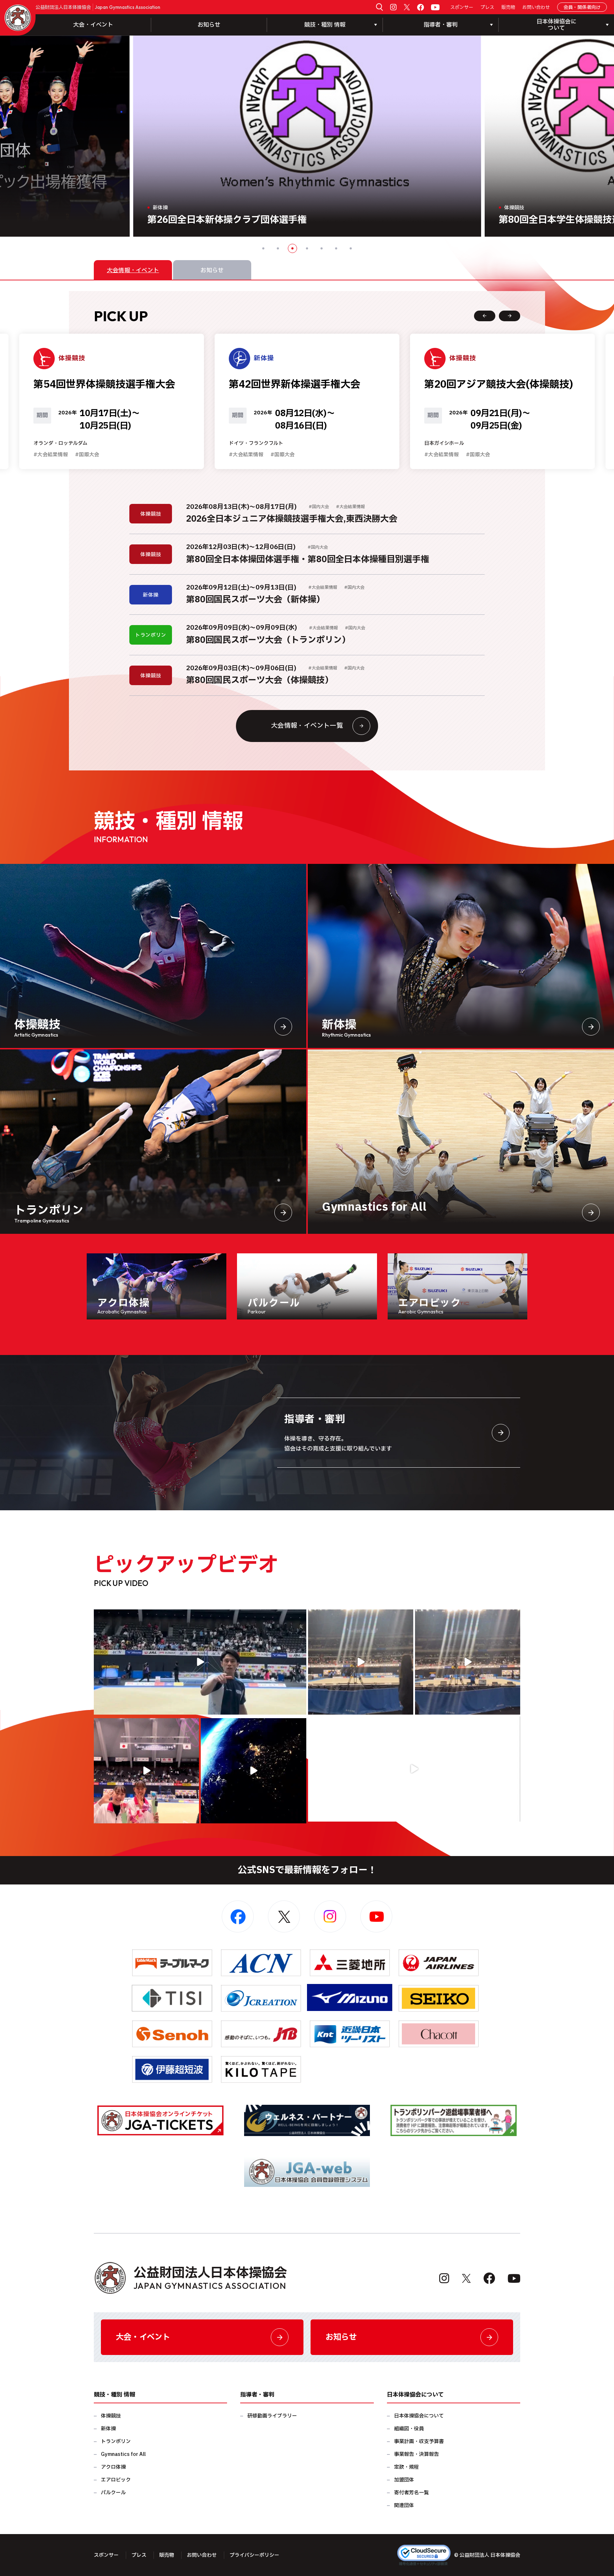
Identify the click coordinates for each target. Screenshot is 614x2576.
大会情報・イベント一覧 (307, 726)
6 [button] (336, 248)
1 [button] (263, 248)
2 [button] (278, 248)
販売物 (508, 8)
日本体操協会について (419, 2416)
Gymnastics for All (123, 2454)
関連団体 (404, 2505)
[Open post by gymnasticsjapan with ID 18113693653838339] (361, 1662)
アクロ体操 (113, 2467)
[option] (307, 136)
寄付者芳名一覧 (411, 2493)
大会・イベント (93, 25)
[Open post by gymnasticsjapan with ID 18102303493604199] (414, 1769)
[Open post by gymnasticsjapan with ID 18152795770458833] (146, 1771)
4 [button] (307, 248)
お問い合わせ (536, 8)
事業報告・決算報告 (416, 2454)
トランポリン (116, 2441)
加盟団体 (404, 2480)
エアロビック (116, 2480)
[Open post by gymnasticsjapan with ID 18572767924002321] (200, 1662)
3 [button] (292, 248)
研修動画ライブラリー (272, 2416)
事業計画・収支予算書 (419, 2441)
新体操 (108, 2429)
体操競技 (111, 2416)
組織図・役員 (409, 2429)
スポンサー (462, 8)
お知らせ (209, 25)
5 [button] (322, 248)
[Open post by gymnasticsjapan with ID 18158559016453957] (468, 1662)
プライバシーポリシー (254, 2555)
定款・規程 (406, 2467)
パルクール (113, 2493)
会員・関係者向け (582, 7)
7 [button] (351, 248)
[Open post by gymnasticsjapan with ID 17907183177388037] (253, 1771)
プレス (487, 8)
